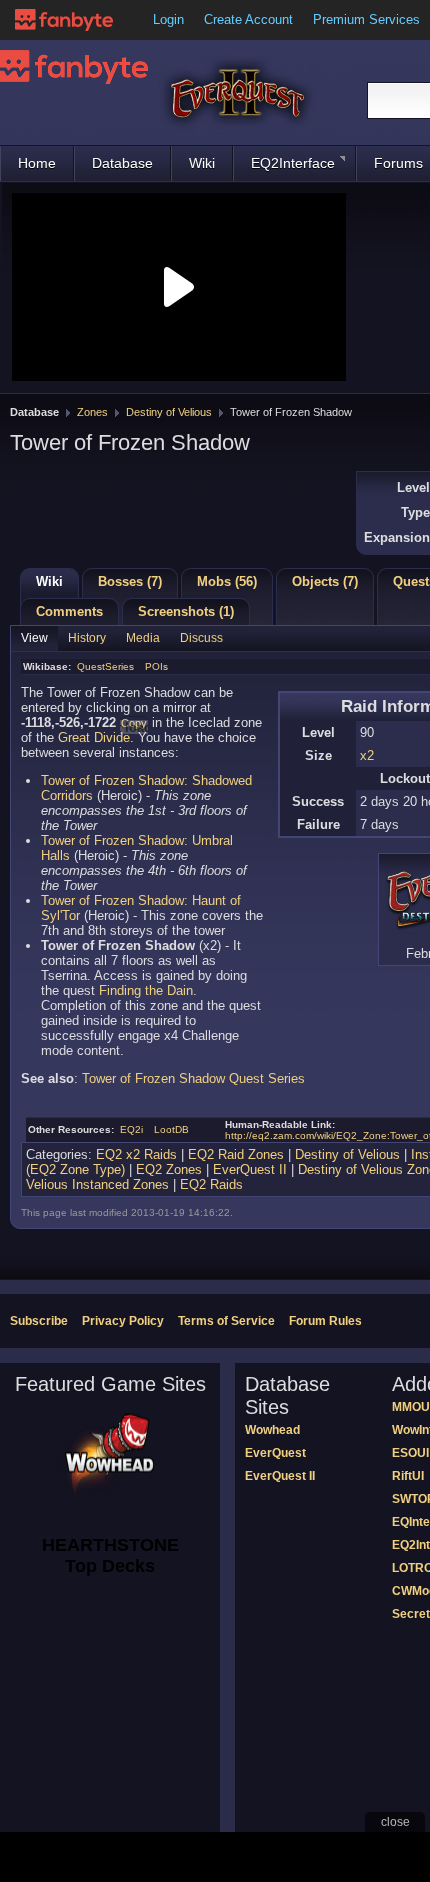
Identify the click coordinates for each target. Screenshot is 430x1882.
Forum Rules (325, 1321)
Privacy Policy (123, 1321)
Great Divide (94, 737)
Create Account (248, 19)
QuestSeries (105, 666)
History (87, 638)
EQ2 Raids (211, 1184)
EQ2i (131, 1129)
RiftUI (408, 1476)
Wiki (202, 163)
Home (37, 163)
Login (168, 19)
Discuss (201, 638)
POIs (156, 666)
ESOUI (410, 1453)
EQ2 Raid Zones (236, 1154)
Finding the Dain (146, 990)
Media (143, 638)
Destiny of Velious (169, 412)
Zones (92, 412)
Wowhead (272, 1430)
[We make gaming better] (64, 20)
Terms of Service (226, 1321)
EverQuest (275, 1453)
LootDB (171, 1129)
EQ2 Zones (169, 1169)
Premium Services (366, 19)
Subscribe (39, 1321)
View (34, 638)
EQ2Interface (293, 163)
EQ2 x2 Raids (136, 1154)
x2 (367, 755)
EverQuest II (250, 1169)
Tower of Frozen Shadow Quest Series (193, 1078)
